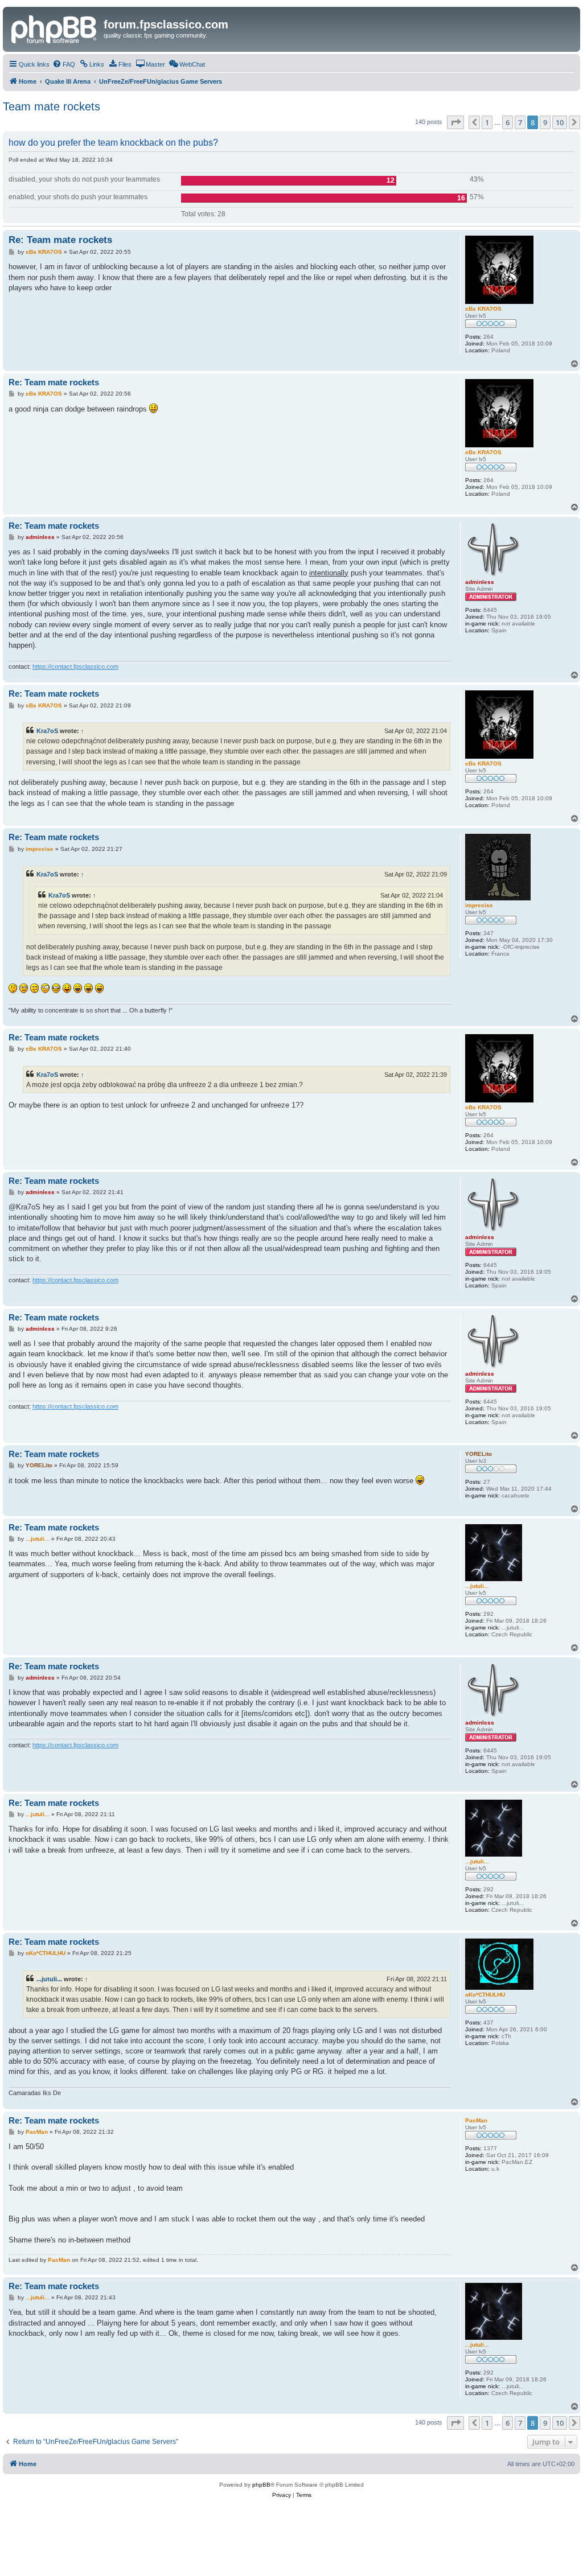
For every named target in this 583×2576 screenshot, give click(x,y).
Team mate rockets (52, 106)
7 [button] (520, 122)
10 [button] (560, 122)
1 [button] (487, 122)
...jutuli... (49, 1979)
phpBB (261, 2485)
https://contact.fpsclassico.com (75, 666)
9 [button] (545, 122)
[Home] (55, 28)
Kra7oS (47, 731)
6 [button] (508, 122)
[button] (455, 122)
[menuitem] (64, 64)
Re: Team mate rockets (60, 240)
